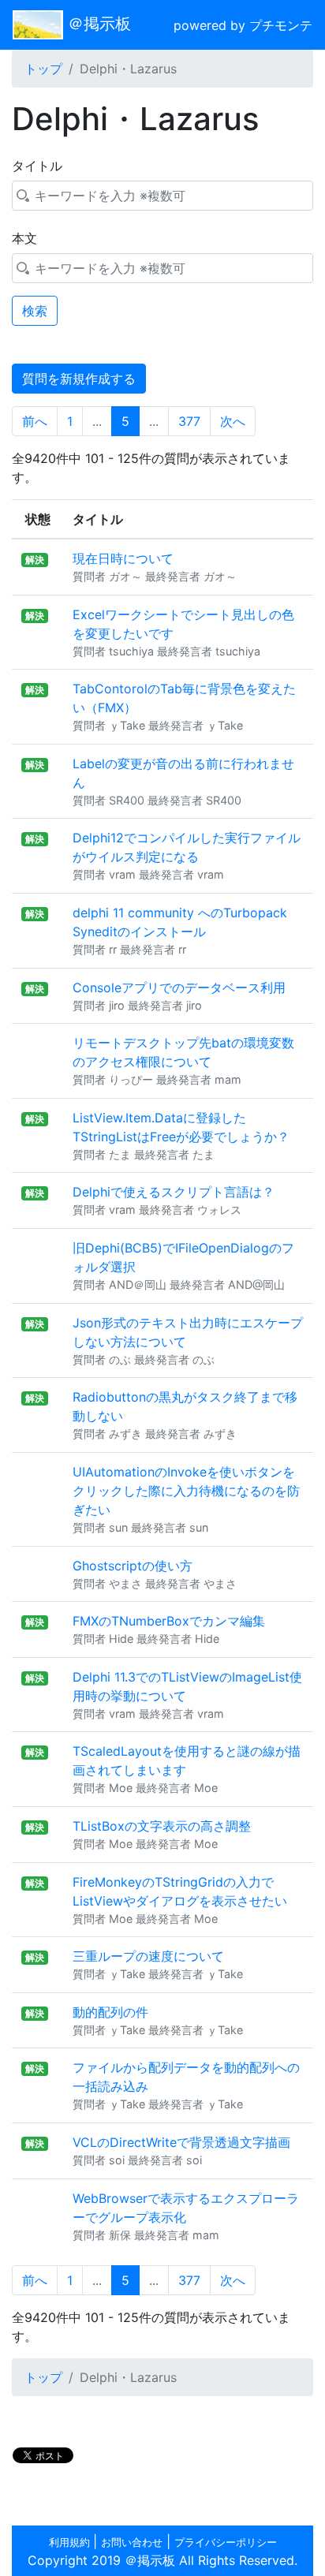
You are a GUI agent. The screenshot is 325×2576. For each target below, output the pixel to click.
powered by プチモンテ (243, 25)
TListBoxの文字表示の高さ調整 (162, 1826)
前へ (35, 421)
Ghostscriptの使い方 (133, 1566)
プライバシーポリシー (226, 2542)
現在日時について (123, 558)
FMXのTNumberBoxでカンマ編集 (169, 1621)
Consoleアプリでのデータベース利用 (179, 987)
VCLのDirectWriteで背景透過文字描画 (181, 2142)
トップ (43, 69)
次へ (233, 421)
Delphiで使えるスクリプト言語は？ (174, 1192)
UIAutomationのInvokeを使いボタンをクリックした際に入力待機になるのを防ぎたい (186, 1491)
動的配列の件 (110, 2012)
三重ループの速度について (148, 1956)
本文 (24, 238)
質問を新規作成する (79, 379)
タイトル (37, 166)
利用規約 (71, 2542)
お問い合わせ (132, 2542)
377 (189, 421)
